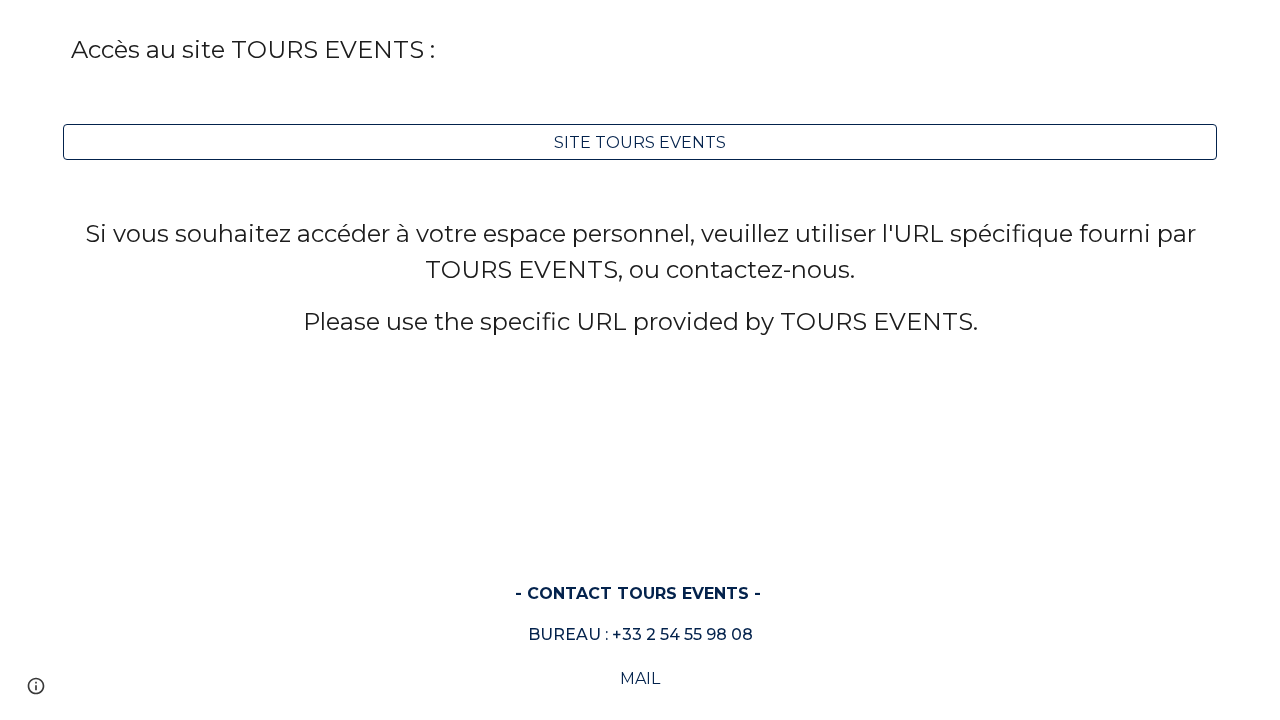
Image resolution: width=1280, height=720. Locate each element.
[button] (36, 686)
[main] (640, 50)
